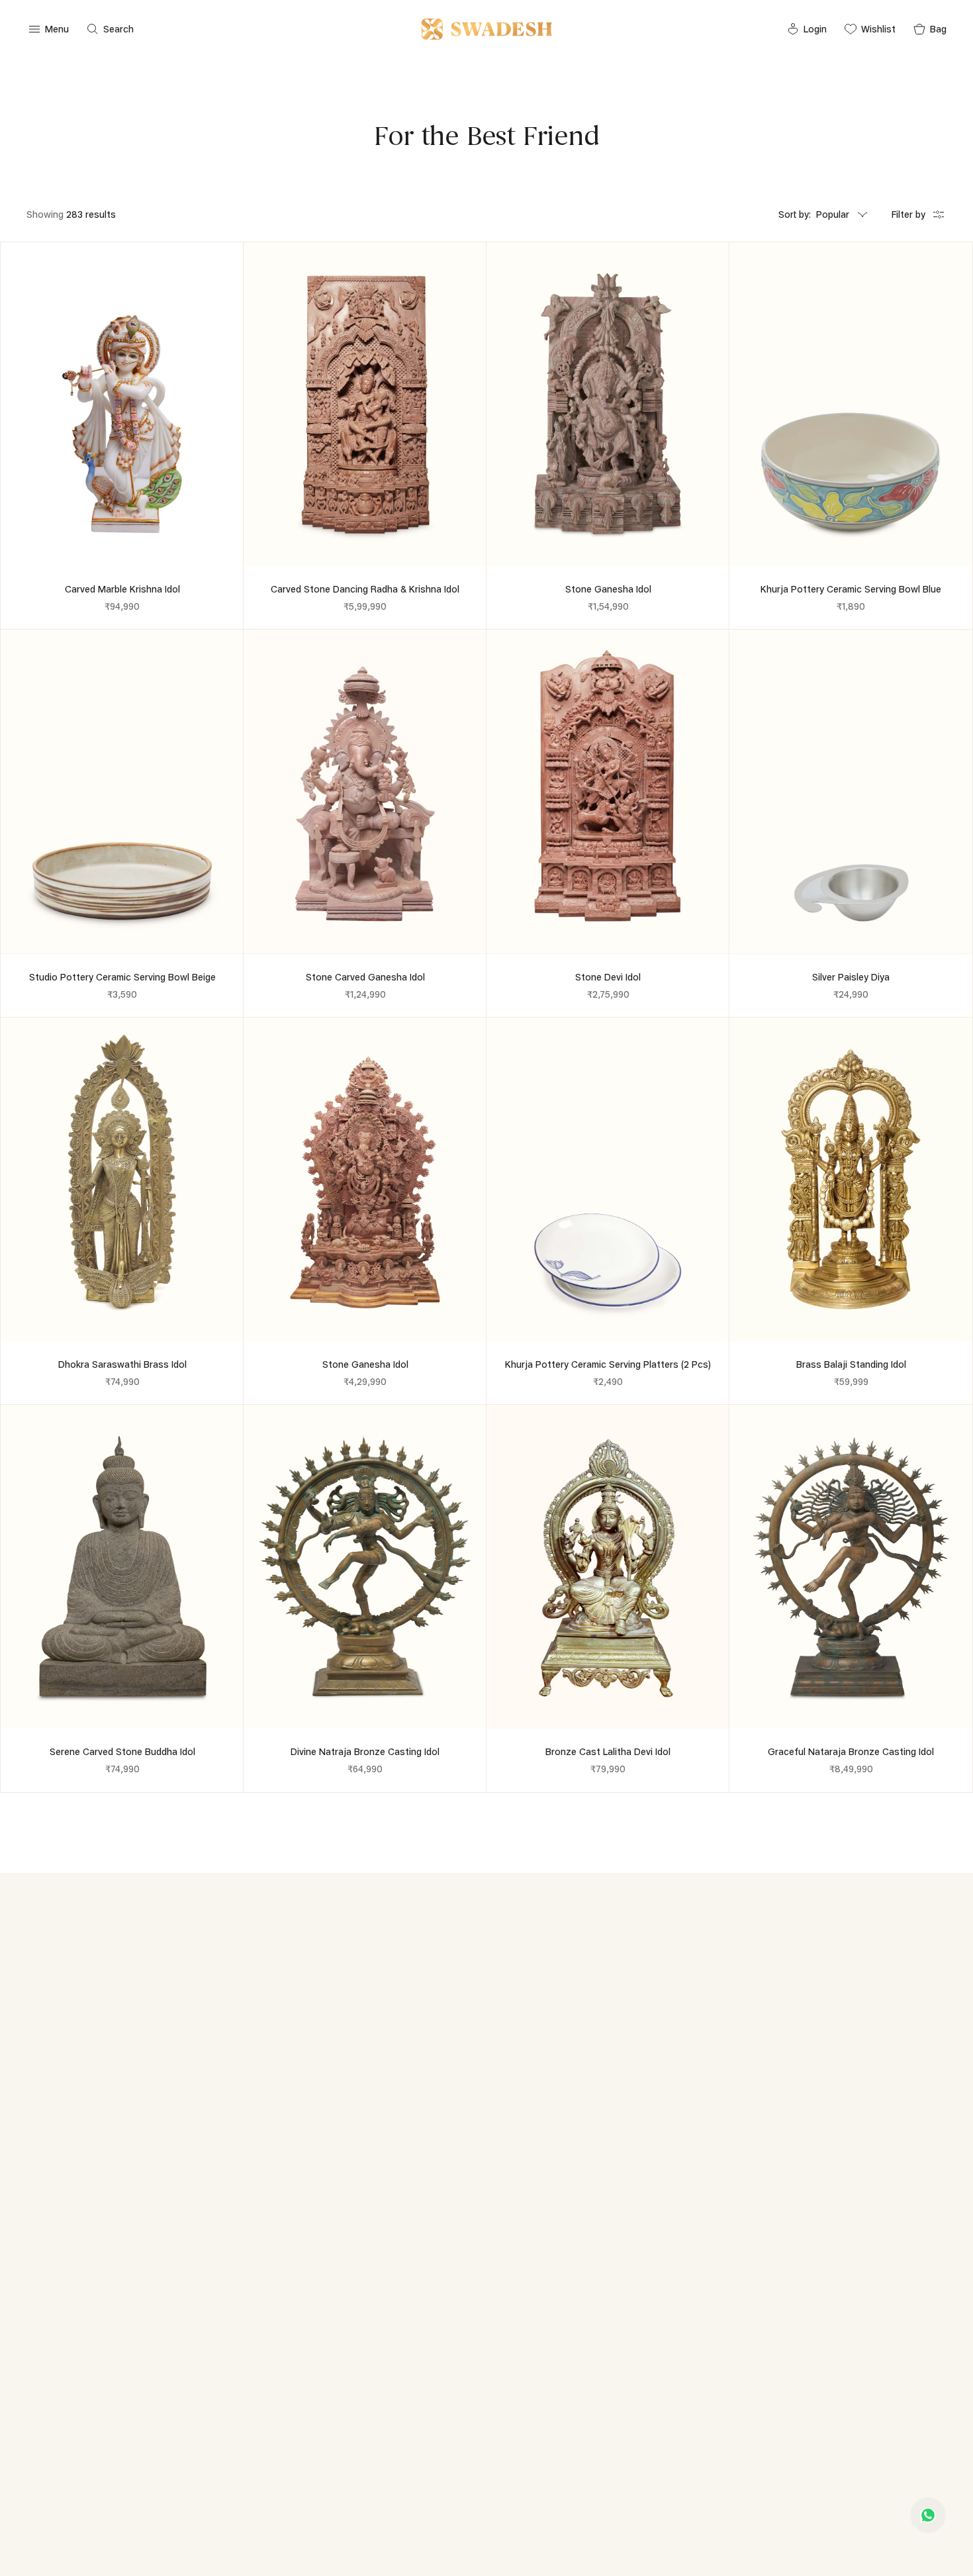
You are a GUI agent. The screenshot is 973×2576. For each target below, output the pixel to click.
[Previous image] (17, 405)
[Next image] (228, 405)
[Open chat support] (928, 2515)
